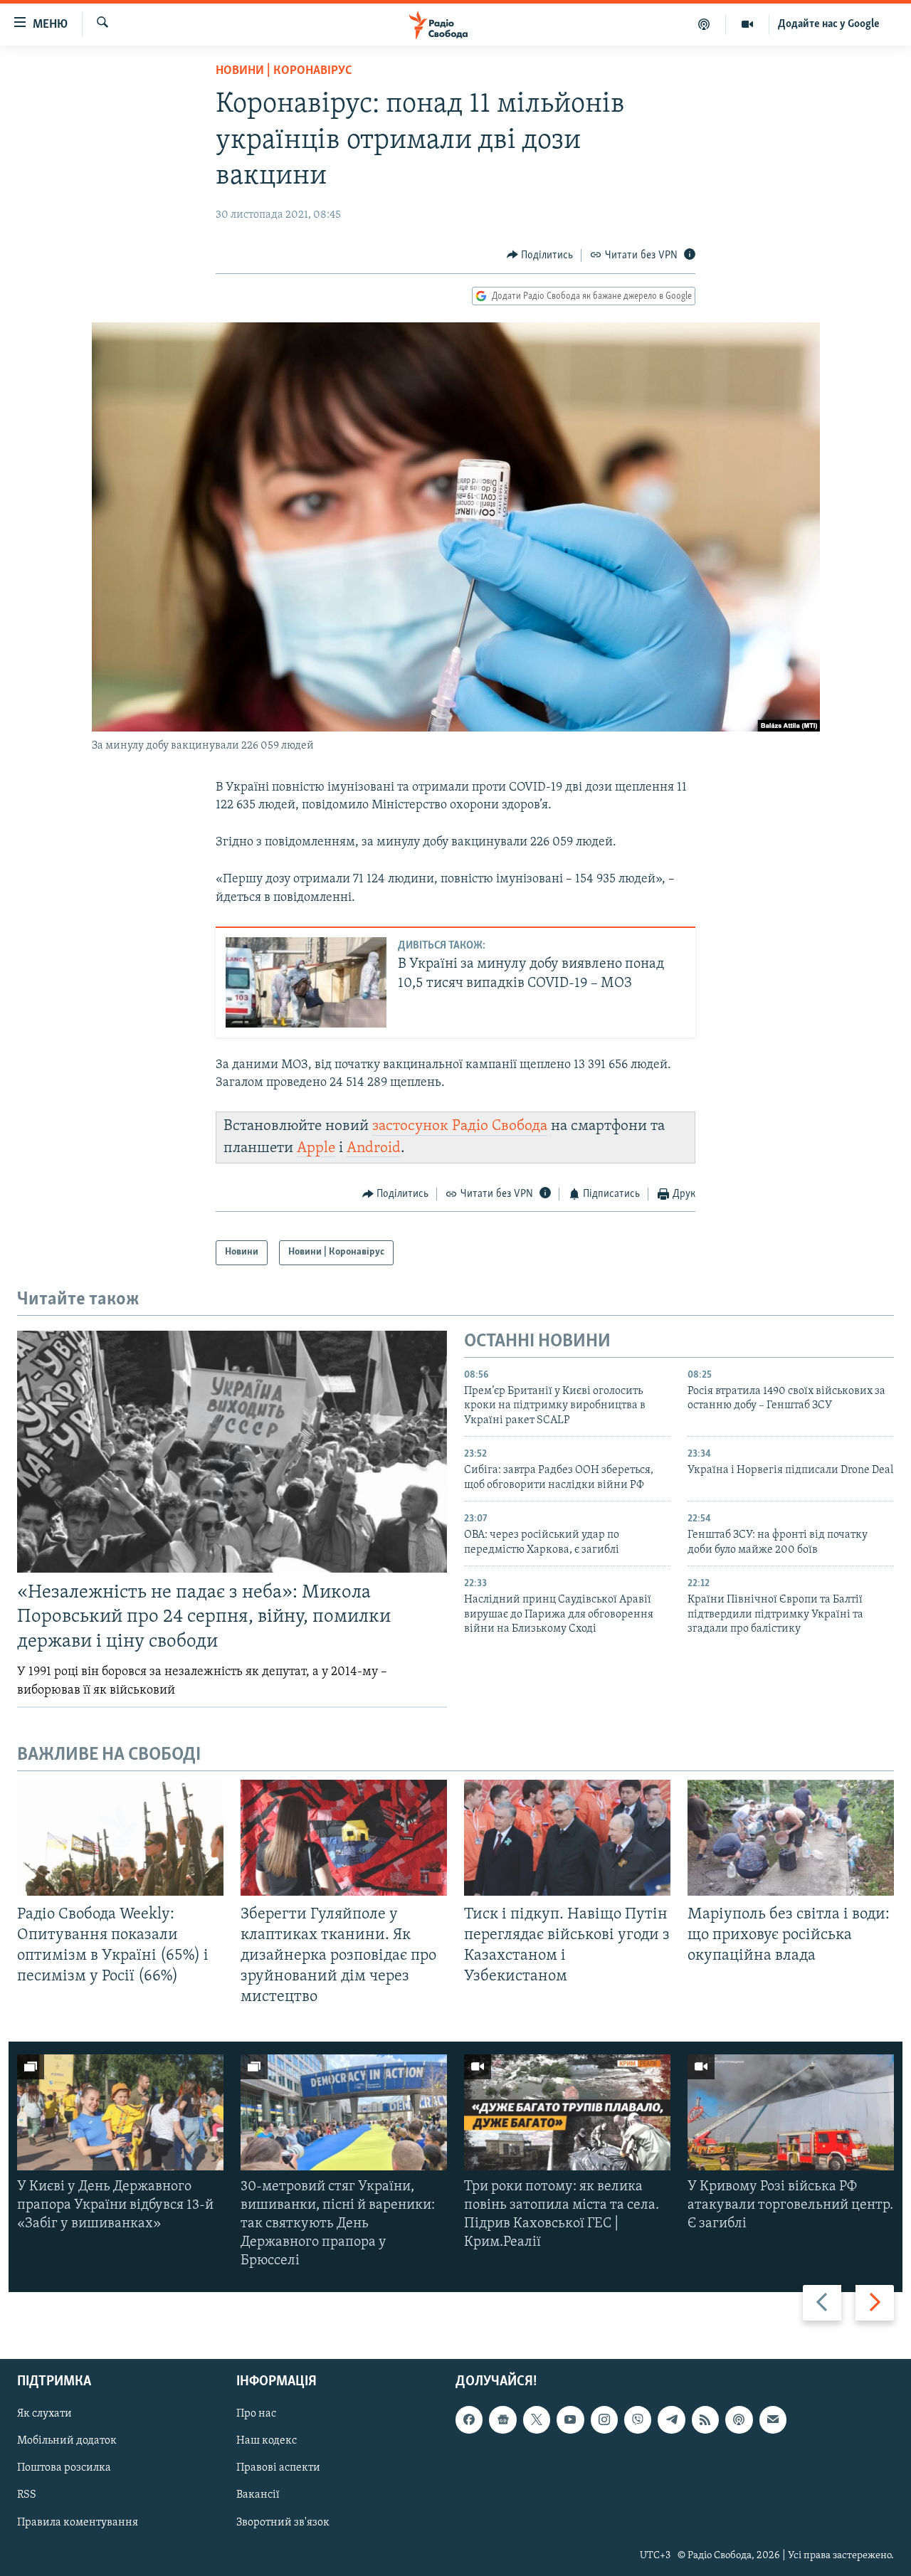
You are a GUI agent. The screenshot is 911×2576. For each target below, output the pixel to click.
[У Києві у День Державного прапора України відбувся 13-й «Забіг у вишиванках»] (120, 2112)
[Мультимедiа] (748, 24)
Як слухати (44, 2414)
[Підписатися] (773, 2419)
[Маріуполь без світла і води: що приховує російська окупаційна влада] (791, 1838)
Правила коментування (78, 2522)
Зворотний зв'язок (283, 2522)
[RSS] (705, 2419)
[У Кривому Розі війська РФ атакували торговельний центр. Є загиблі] (791, 2112)
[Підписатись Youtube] (570, 2419)
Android (374, 1148)
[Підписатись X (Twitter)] (537, 2419)
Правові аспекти (278, 2468)
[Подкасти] (704, 24)
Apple (316, 1148)
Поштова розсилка (64, 2468)
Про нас (256, 2414)
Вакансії (258, 2495)
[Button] (540, 255)
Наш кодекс (267, 2441)
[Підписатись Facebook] (469, 2419)
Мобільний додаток (67, 2441)
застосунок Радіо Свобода (460, 1126)
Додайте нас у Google (829, 24)
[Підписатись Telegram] (671, 2419)
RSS (27, 2495)
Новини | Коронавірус (284, 71)
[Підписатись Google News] (502, 2419)
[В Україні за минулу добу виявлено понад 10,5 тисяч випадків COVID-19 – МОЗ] (306, 982)
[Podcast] (739, 2419)
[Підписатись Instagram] (604, 2419)
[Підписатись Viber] (638, 2419)
